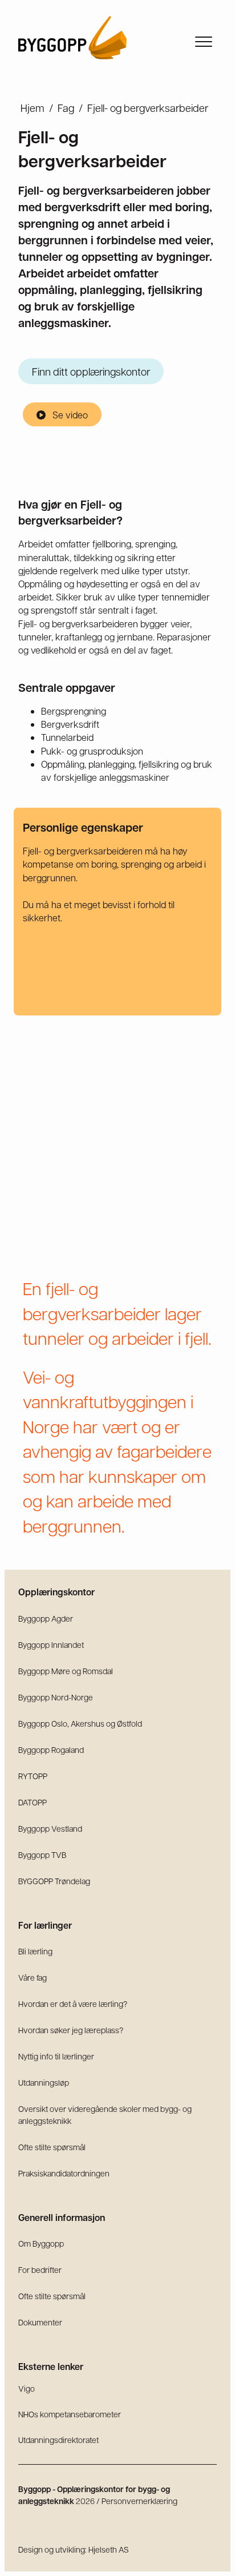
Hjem (33, 108)
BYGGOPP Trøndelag (54, 1881)
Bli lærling (35, 1951)
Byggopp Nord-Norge (56, 1697)
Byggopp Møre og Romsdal (66, 1671)
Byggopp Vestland (50, 1828)
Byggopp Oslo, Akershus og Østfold (80, 1723)
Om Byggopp (41, 2243)
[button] (62, 414)
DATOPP (33, 1802)
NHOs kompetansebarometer (70, 2414)
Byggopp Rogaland (51, 1749)
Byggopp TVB (42, 1855)
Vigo (27, 2388)
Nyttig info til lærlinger (56, 2056)
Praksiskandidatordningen (64, 2173)
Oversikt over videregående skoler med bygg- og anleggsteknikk (105, 2115)
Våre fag (33, 1977)
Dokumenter (40, 2322)
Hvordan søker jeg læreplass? (71, 2030)
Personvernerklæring (139, 2501)
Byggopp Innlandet (51, 1644)
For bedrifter (40, 2269)
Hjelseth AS (109, 2549)
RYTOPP (33, 1776)
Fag (66, 108)
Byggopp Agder (46, 1618)
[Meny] (204, 42)
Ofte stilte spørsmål (52, 2147)
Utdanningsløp (44, 2082)
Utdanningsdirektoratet (58, 2440)
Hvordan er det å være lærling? (73, 2003)
